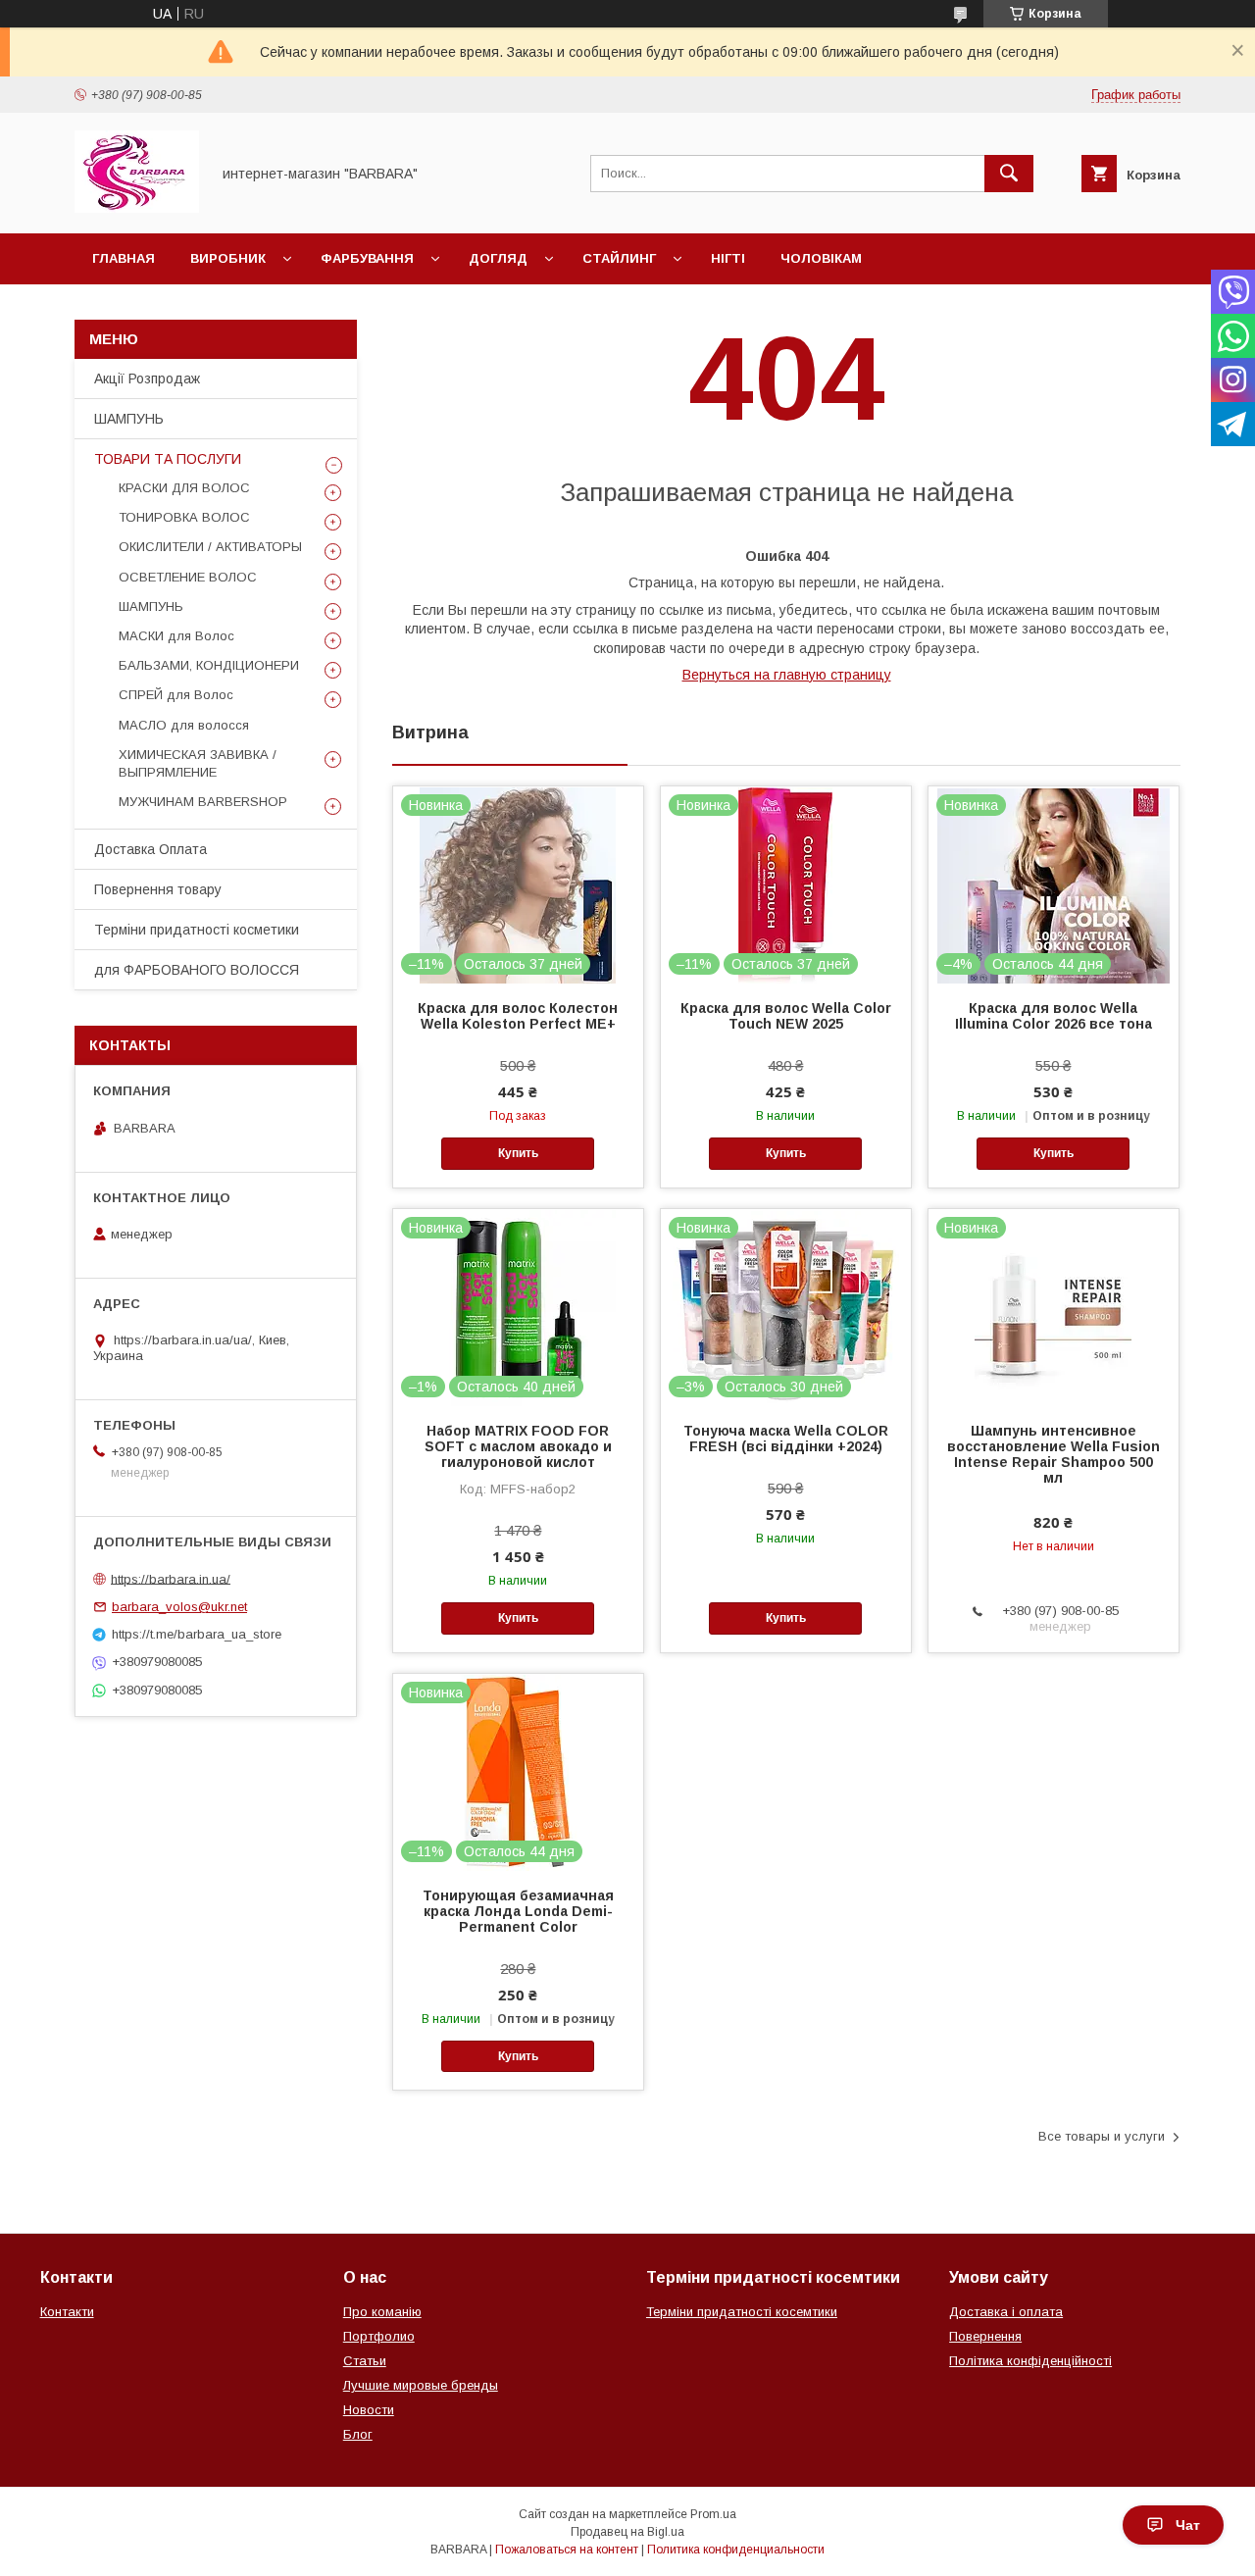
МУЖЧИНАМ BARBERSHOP (203, 802)
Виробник (228, 258)
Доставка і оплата (1006, 2312)
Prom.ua (713, 2514)
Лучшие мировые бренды (421, 2385)
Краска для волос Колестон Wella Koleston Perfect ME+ (518, 1016)
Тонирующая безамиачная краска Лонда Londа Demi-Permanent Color (518, 1911)
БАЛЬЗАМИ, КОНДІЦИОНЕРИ (209, 665)
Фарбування (367, 258)
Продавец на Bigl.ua (627, 2532)
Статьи (365, 2361)
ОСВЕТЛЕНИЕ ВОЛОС (188, 577)
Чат (1188, 2525)
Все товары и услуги (1102, 2136)
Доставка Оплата (151, 849)
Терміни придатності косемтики (742, 2312)
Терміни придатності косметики (197, 930)
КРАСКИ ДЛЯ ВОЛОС (184, 488)
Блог (358, 2434)
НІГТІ (728, 258)
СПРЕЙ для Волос (176, 695)
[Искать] (1009, 174)
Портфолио (379, 2336)
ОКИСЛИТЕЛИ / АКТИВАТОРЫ (210, 547)
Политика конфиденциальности (736, 2550)
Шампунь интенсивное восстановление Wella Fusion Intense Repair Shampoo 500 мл (1054, 1454)
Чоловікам (821, 258)
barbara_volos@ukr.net (179, 1607)
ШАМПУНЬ (129, 419)
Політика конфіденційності (1030, 2361)
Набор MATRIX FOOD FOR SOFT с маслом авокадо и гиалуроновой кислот (518, 1446)
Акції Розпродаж (147, 379)
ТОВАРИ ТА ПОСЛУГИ (168, 459)
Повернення (985, 2336)
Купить (518, 1153)
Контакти (67, 2312)
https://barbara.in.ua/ (171, 1578)
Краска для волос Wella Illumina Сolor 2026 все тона (1054, 1016)
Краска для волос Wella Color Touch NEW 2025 (786, 1016)
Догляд (498, 258)
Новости (369, 2410)
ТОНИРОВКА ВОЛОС (184, 517)
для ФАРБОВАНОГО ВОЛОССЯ (197, 970)
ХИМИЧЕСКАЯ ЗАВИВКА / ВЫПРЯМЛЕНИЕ (198, 763)
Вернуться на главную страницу (787, 675)
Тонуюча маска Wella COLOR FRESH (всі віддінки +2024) (786, 1439)
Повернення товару (158, 889)
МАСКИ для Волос (176, 636)
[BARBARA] (137, 208)
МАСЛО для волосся (184, 725)
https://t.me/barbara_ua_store (197, 1634)
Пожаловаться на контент (567, 2550)
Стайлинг (619, 258)
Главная (124, 258)
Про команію (382, 2312)
